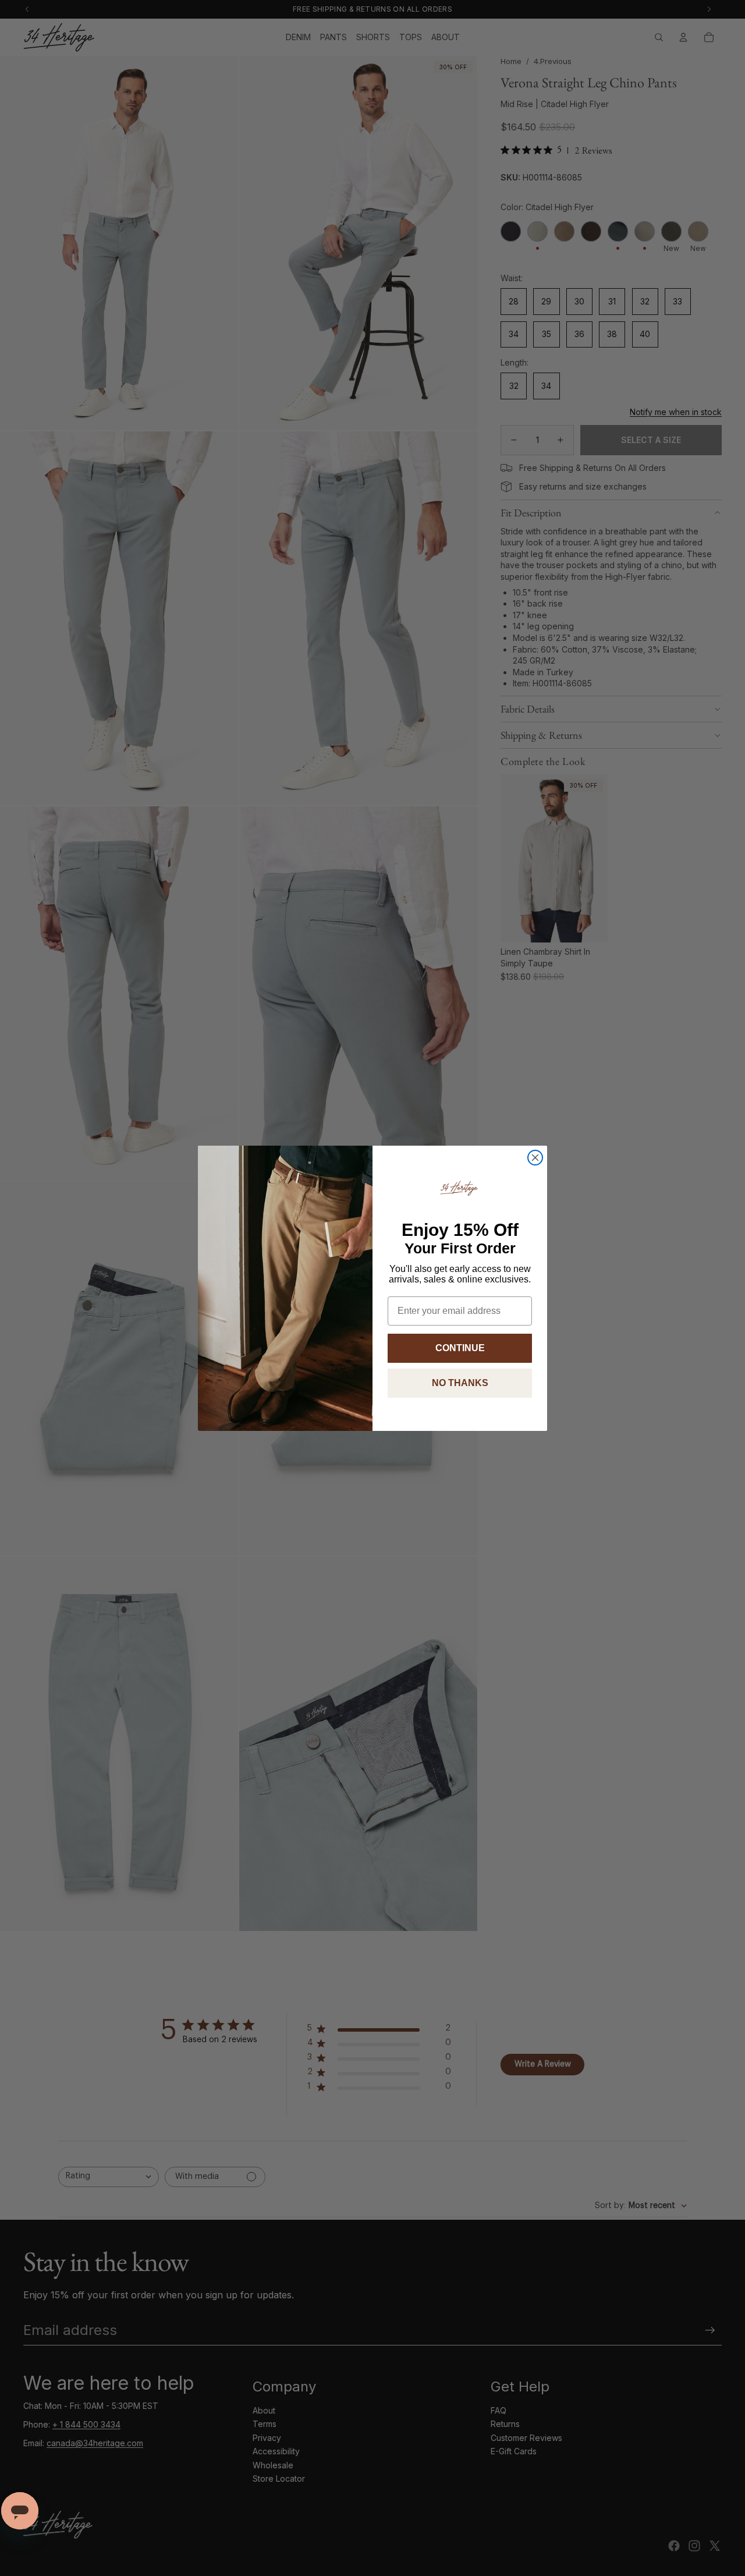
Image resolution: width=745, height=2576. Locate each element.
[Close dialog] (535, 1158)
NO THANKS (460, 1383)
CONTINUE (460, 1348)
